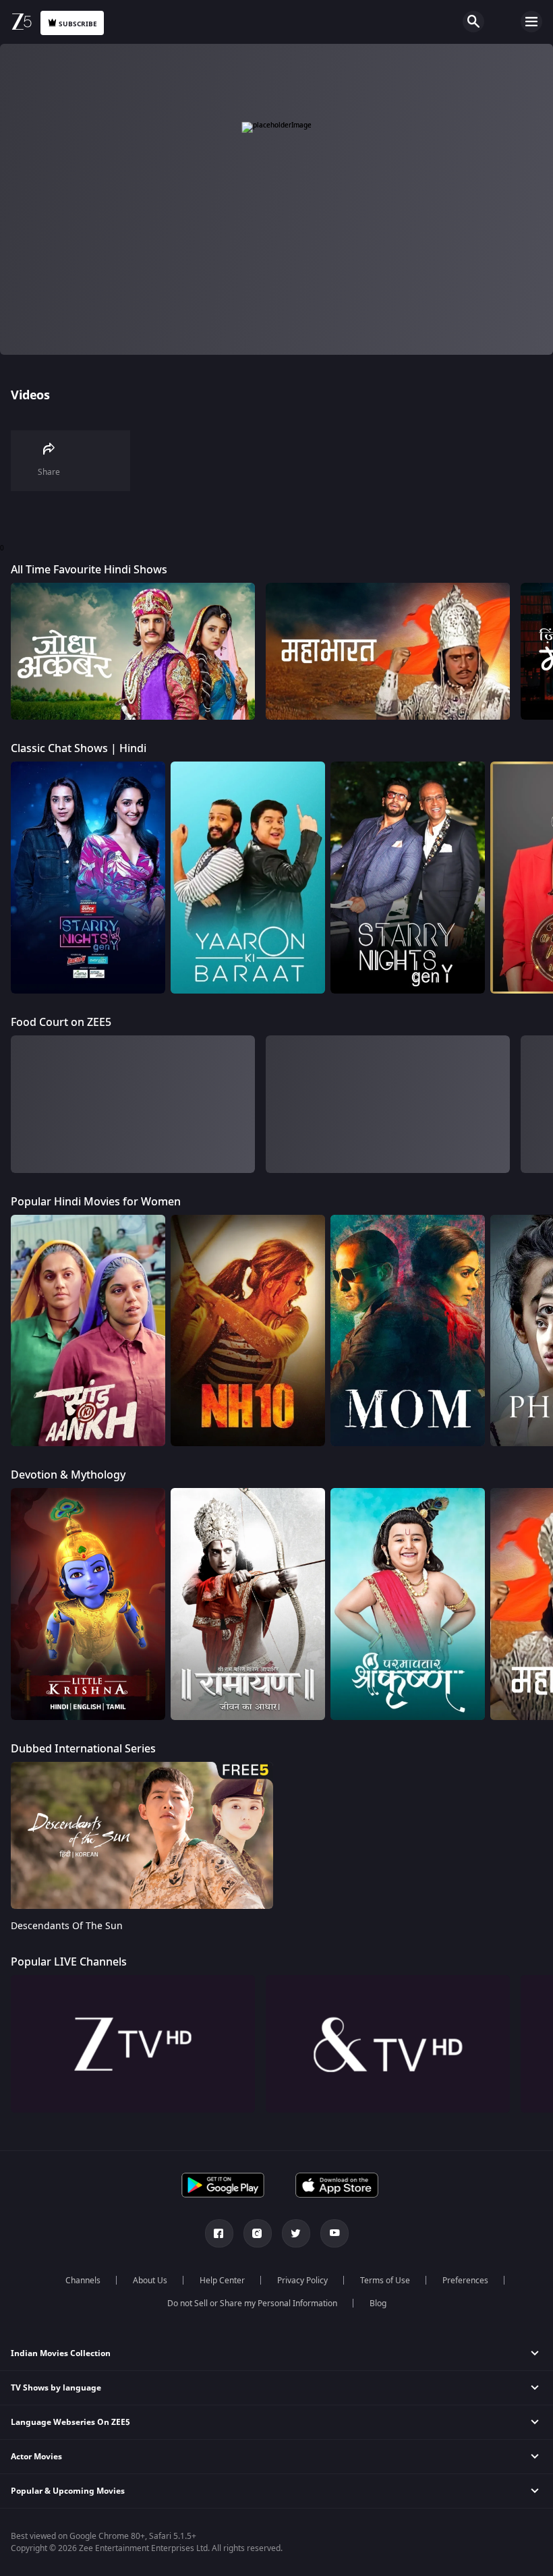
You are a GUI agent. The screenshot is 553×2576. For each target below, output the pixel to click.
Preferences (465, 2281)
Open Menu (531, 22)
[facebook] (219, 2233)
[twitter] (296, 2233)
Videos (30, 395)
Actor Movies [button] (36, 2457)
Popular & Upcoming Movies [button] (68, 2491)
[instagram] (258, 2233)
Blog (378, 2303)
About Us (150, 2281)
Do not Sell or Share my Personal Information (252, 2303)
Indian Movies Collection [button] (61, 2353)
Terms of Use (385, 2281)
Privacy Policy (302, 2281)
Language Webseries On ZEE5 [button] (70, 2422)
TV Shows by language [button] (56, 2388)
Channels (83, 2281)
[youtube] (334, 2233)
